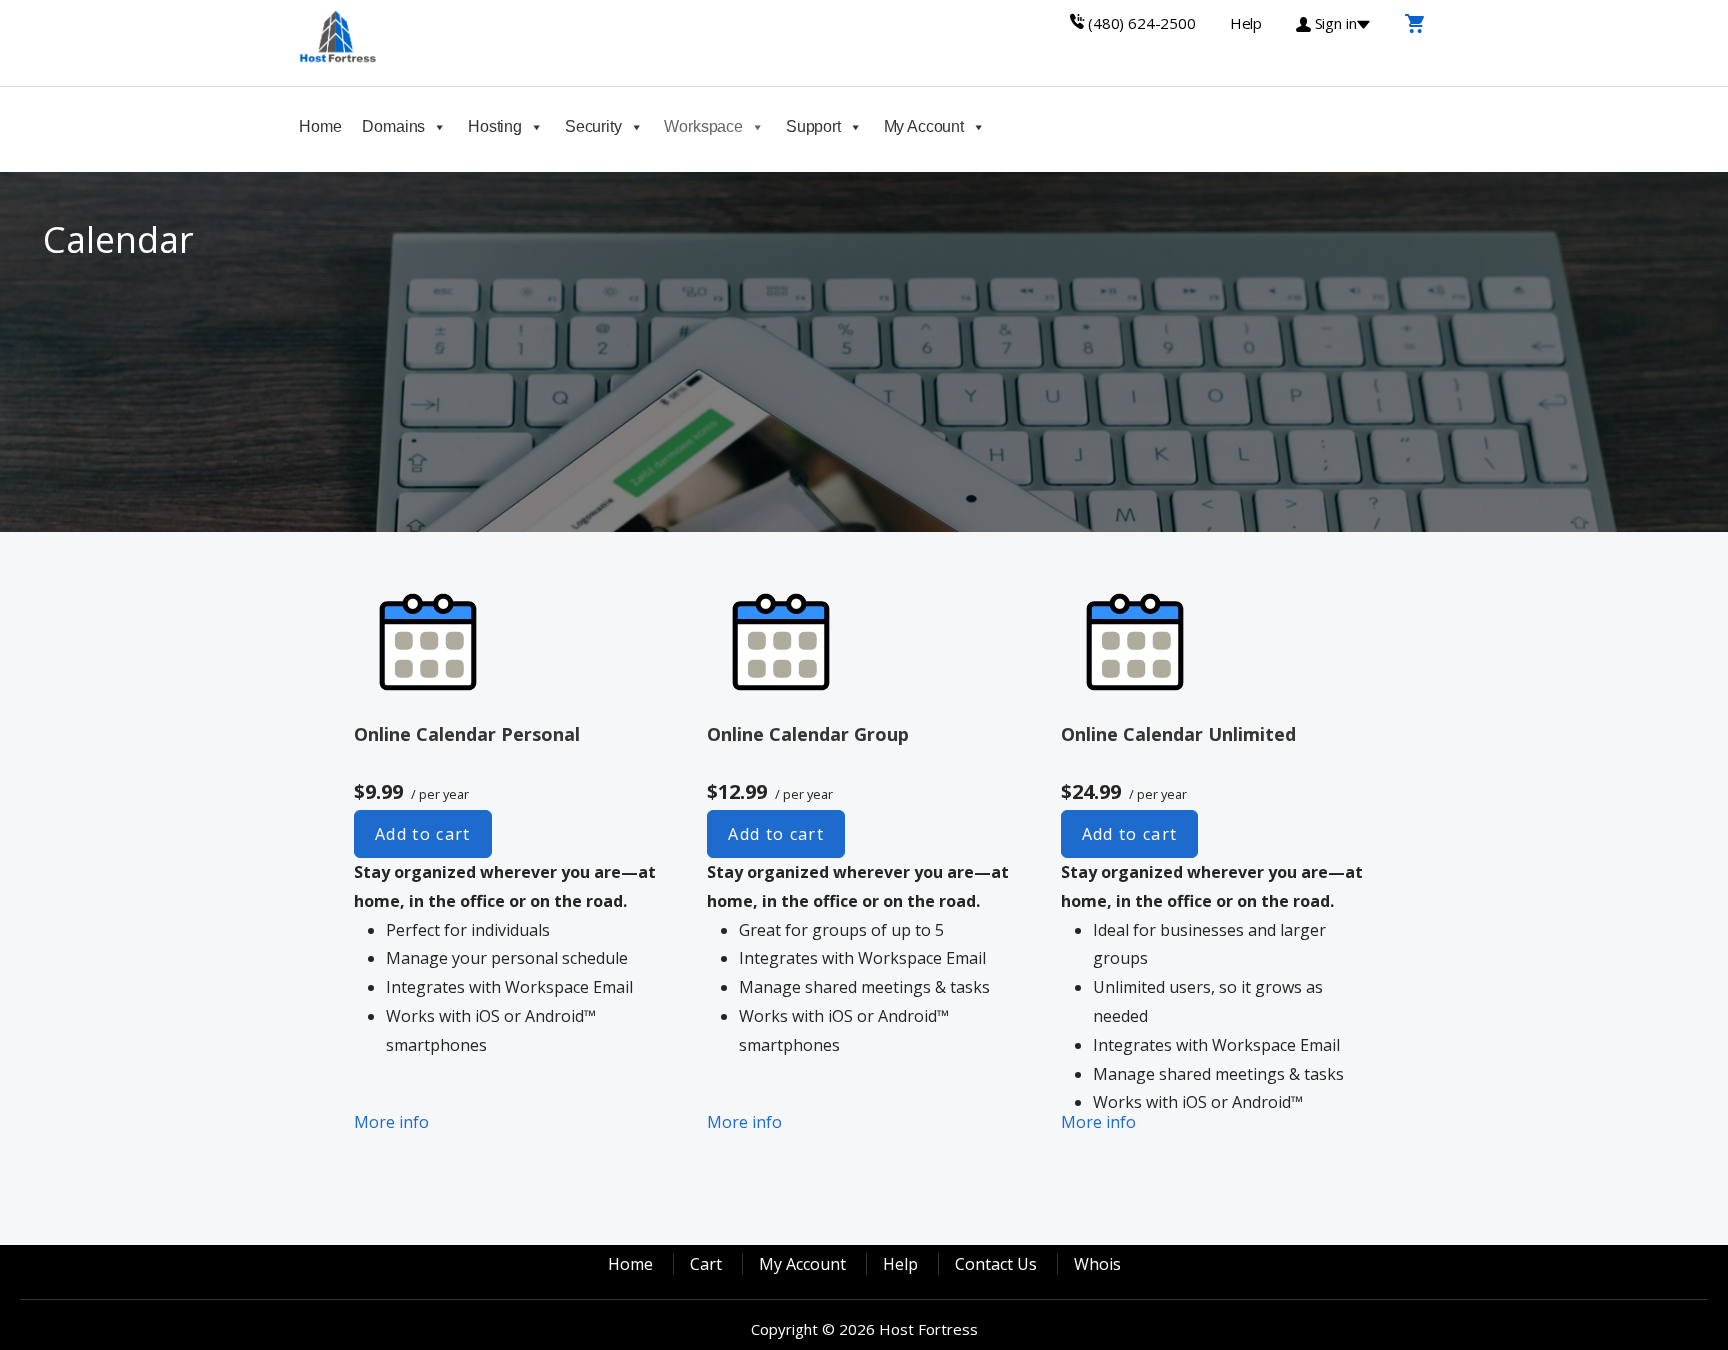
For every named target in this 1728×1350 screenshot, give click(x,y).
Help (900, 1264)
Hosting (495, 126)
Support (813, 126)
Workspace (703, 126)
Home (320, 126)
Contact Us (996, 1264)
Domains (393, 126)
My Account (924, 126)
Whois (1097, 1264)
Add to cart (423, 834)
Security (593, 126)
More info (391, 1122)
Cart (706, 1264)
